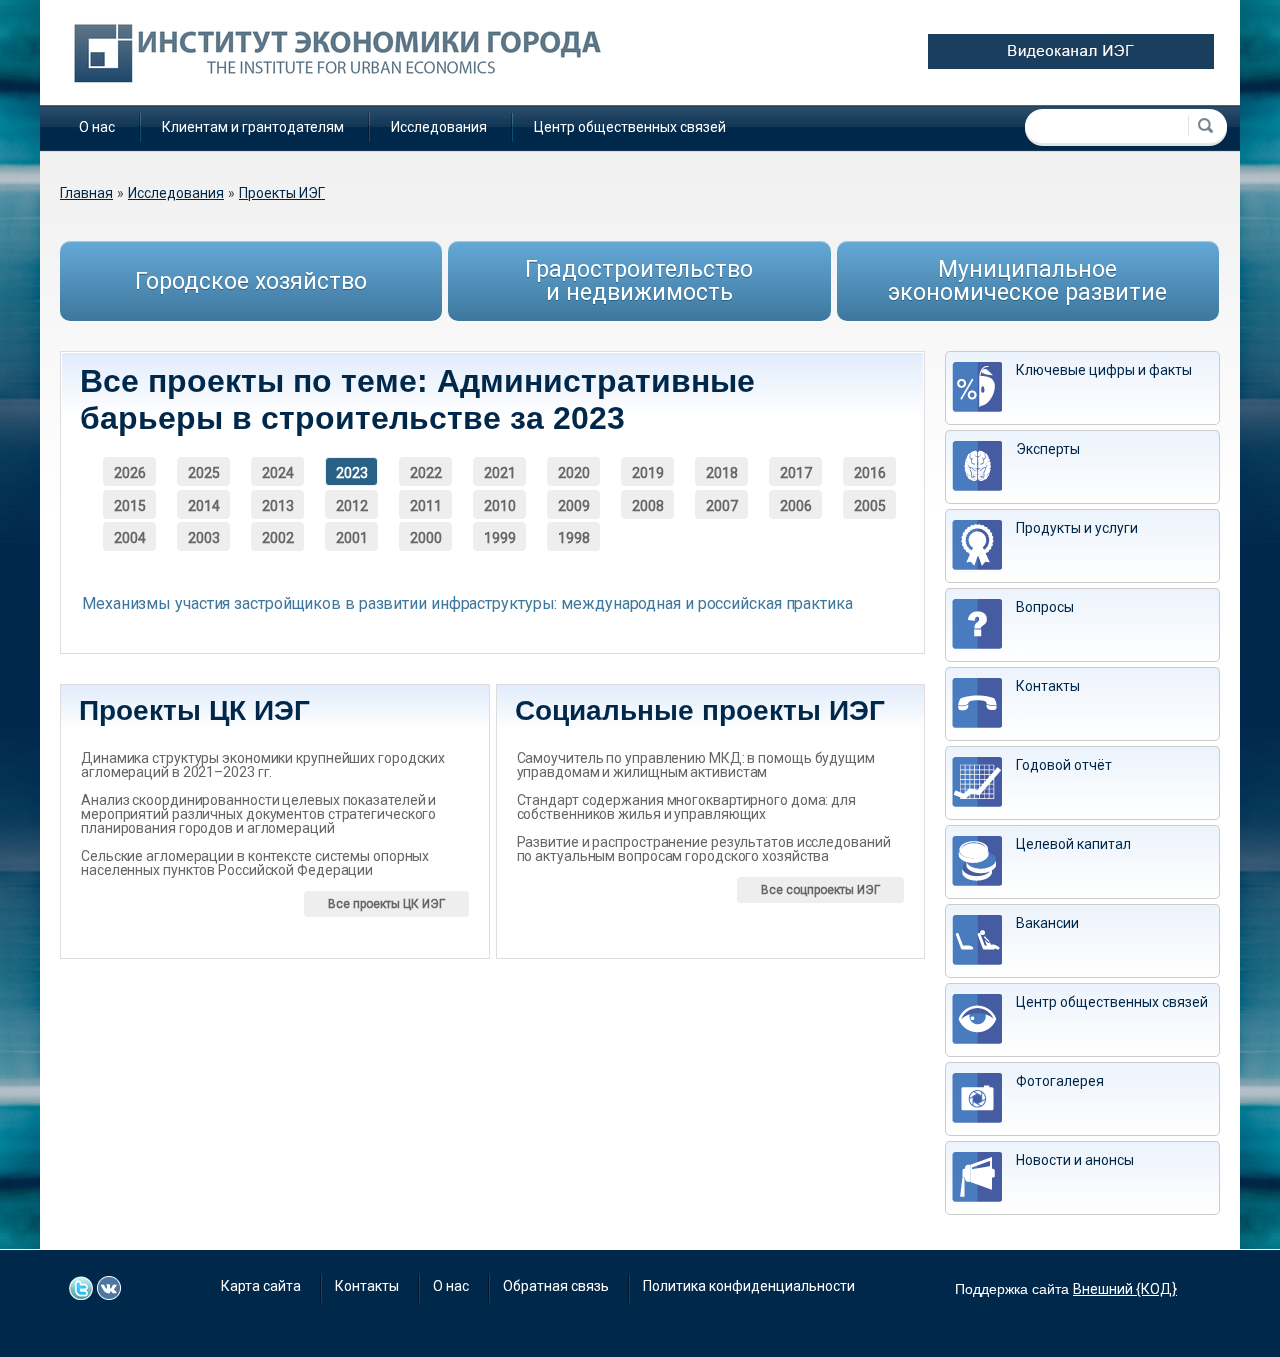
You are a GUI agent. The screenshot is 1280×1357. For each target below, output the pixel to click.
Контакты (1048, 686)
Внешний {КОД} (1125, 1289)
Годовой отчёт (1064, 765)
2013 (278, 506)
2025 (204, 473)
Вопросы (1045, 607)
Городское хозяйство (251, 281)
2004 (130, 538)
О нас (97, 127)
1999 (500, 538)
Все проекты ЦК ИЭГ (386, 904)
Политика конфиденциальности (749, 1286)
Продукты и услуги (1077, 528)
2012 (352, 506)
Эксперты (1048, 449)
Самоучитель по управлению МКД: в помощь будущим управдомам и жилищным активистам (696, 765)
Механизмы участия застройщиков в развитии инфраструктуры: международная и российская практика (467, 603)
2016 (870, 473)
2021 (500, 473)
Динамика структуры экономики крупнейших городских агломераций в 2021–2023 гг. (263, 765)
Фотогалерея (1060, 1081)
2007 (722, 506)
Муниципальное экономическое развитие (1027, 281)
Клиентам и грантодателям (253, 127)
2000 (426, 538)
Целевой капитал (1073, 844)
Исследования (439, 127)
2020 (574, 473)
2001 (352, 538)
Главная (86, 193)
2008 (648, 506)
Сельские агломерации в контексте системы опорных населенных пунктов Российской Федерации (255, 863)
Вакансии (1047, 923)
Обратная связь (556, 1286)
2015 (130, 506)
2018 (722, 473)
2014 (204, 506)
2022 (426, 473)
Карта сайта (261, 1286)
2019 (648, 473)
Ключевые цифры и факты (1104, 370)
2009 (574, 506)
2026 (130, 473)
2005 (870, 506)
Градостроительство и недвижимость (639, 281)
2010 (500, 506)
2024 (278, 473)
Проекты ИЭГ (282, 193)
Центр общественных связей (630, 127)
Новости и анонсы (1075, 1160)
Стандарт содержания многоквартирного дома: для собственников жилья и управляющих (686, 807)
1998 (574, 538)
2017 (796, 473)
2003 (204, 538)
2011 (426, 506)
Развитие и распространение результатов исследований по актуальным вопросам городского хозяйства (704, 849)
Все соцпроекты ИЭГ (820, 890)
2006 (796, 506)
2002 (278, 538)
